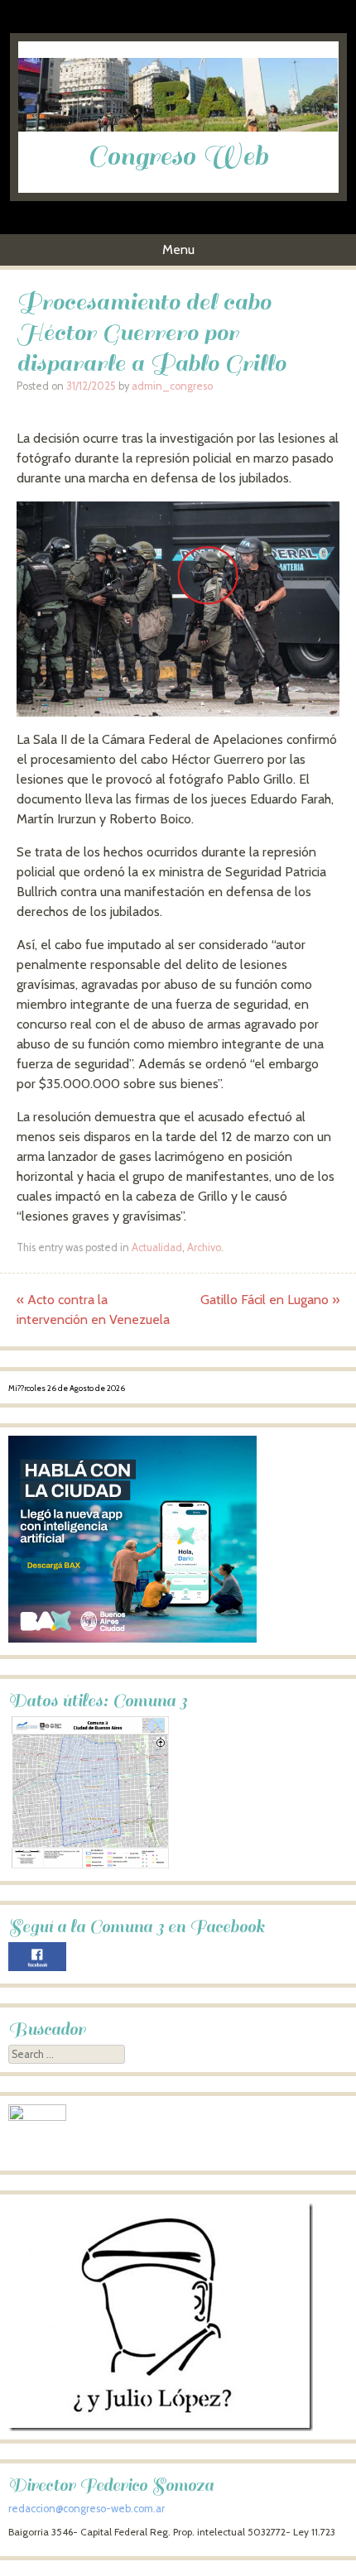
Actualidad (157, 1247)
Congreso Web (178, 156)
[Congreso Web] (178, 127)
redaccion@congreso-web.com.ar (87, 2509)
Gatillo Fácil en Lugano (270, 1300)
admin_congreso (172, 386)
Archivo (204, 1247)
